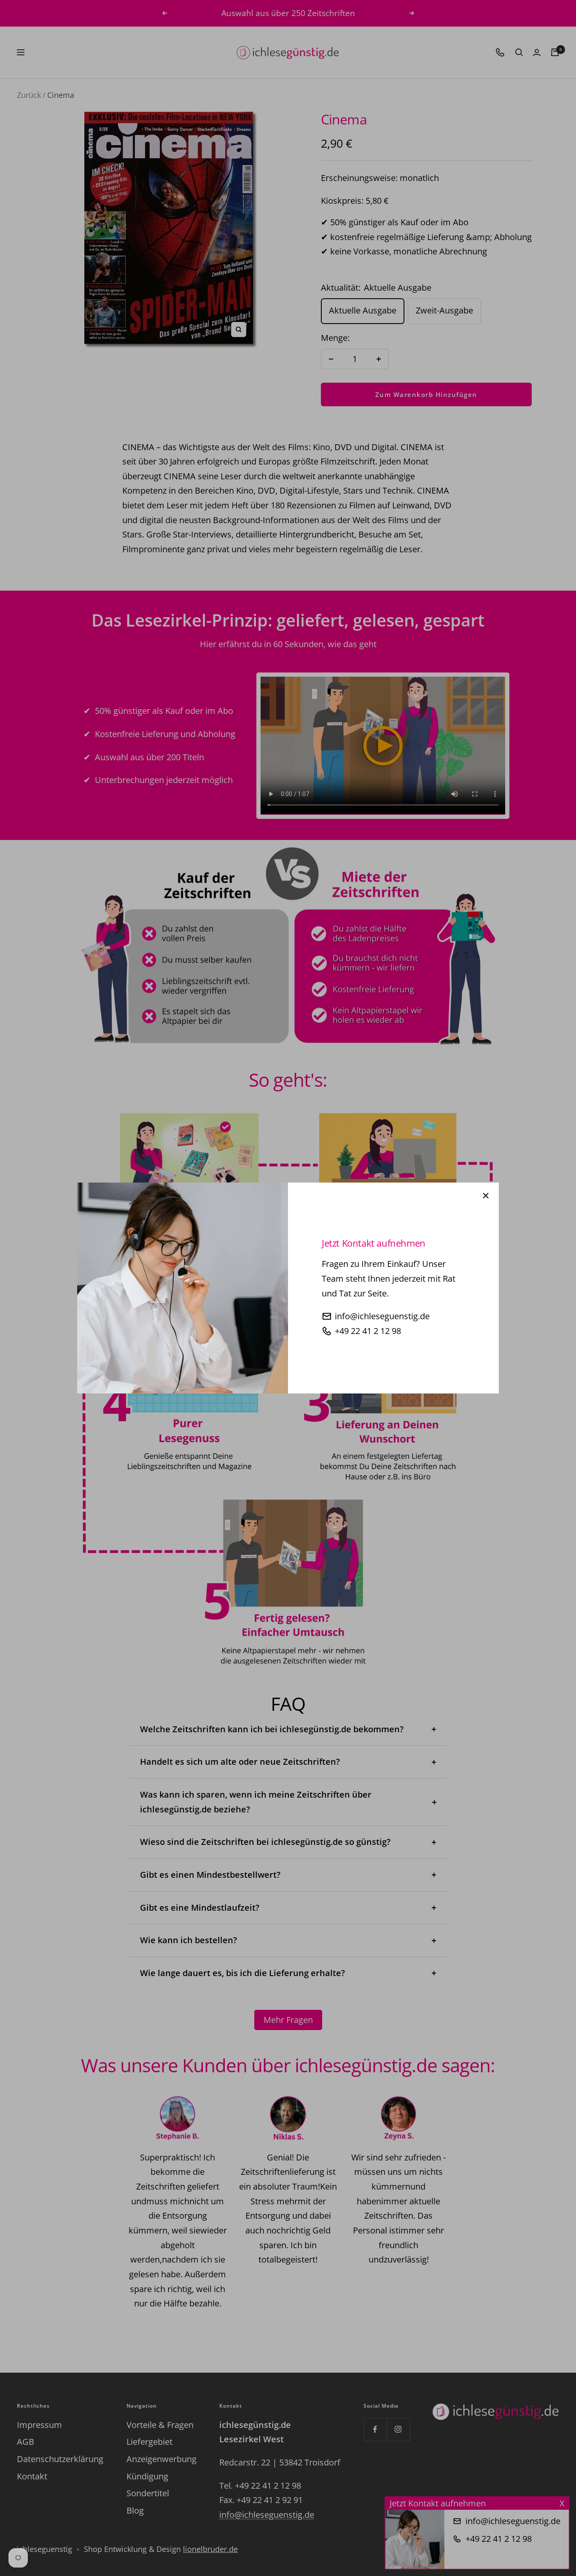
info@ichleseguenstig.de (382, 1316)
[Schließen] (486, 1196)
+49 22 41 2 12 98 (368, 1331)
